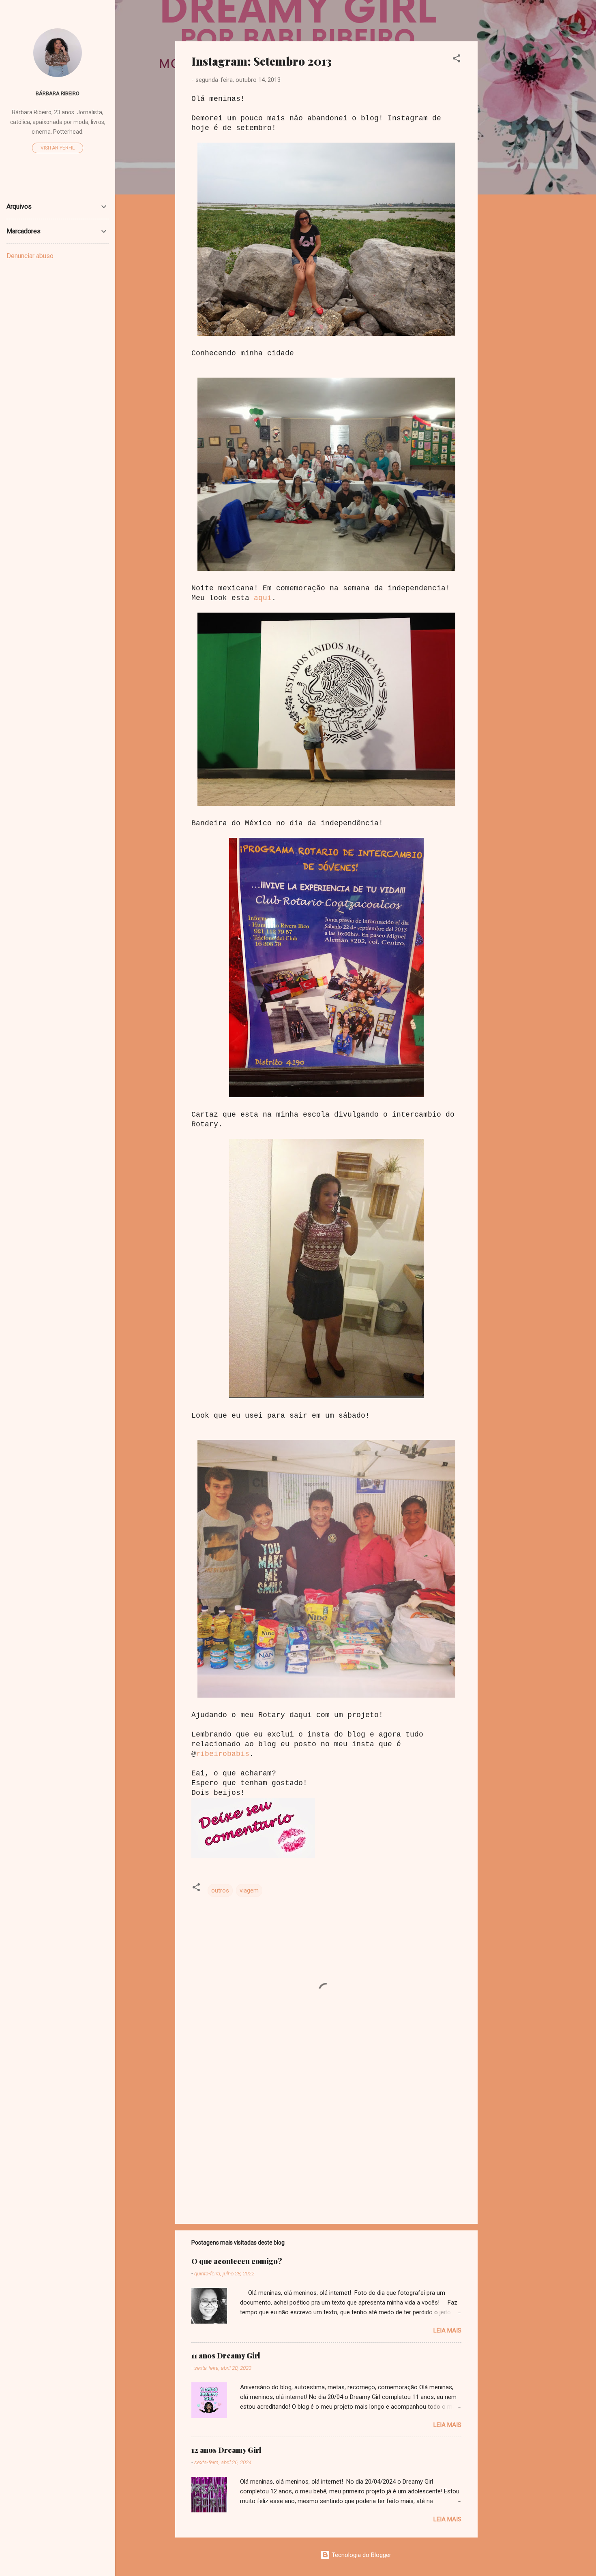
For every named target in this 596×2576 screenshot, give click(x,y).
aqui (263, 598)
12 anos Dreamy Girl (226, 2450)
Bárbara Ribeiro (58, 93)
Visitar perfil (58, 148)
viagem (249, 1890)
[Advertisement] (510, 163)
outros (220, 1890)
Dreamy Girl (223, 19)
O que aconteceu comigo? (237, 2261)
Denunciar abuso (30, 256)
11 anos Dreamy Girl (226, 2356)
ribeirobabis (223, 1754)
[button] (457, 60)
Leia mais (447, 2330)
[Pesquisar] (531, 22)
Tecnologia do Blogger (361, 2555)
